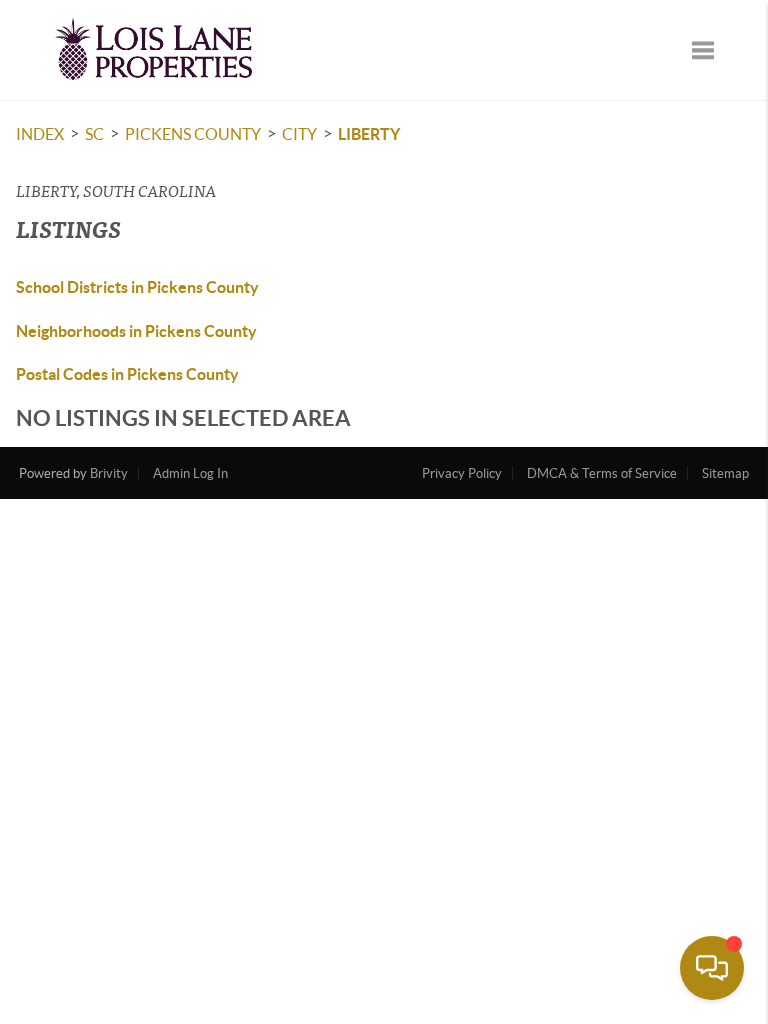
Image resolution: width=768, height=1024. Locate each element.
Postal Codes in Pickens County (127, 374)
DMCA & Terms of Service (602, 473)
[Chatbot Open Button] (712, 968)
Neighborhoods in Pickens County (136, 331)
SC (94, 134)
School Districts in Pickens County (137, 287)
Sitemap (725, 473)
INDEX (40, 134)
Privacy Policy (462, 473)
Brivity (109, 473)
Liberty (369, 134)
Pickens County (193, 134)
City (299, 134)
